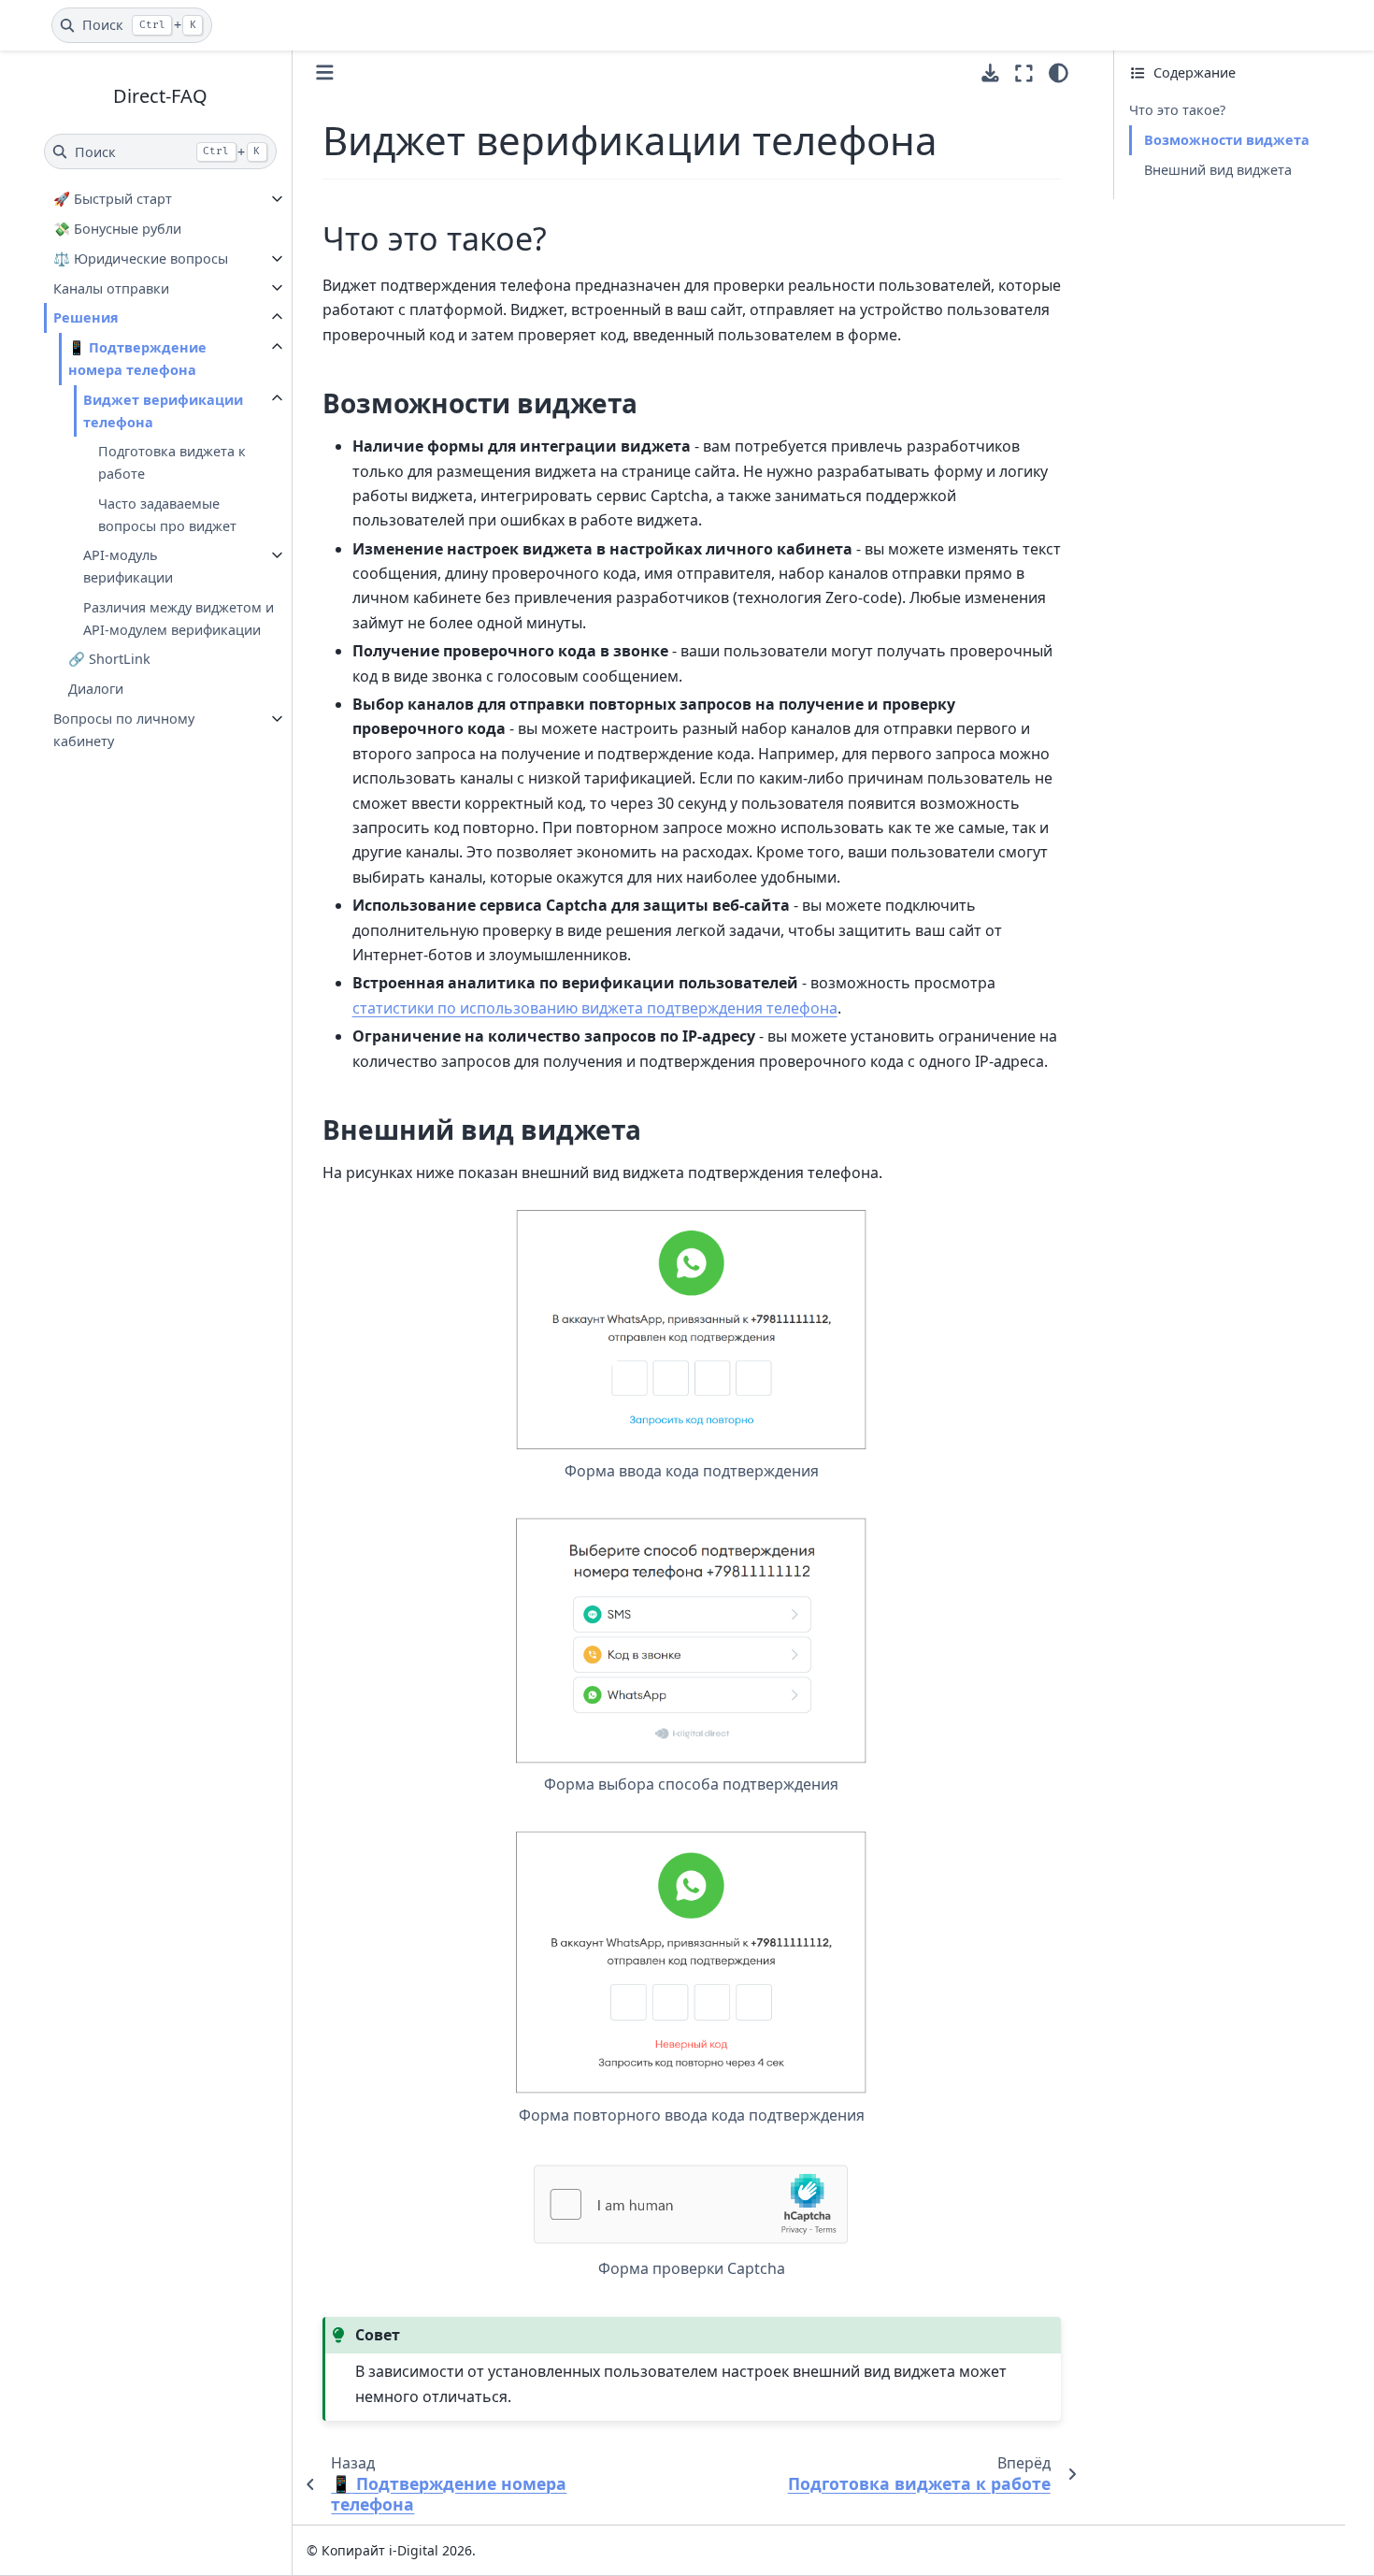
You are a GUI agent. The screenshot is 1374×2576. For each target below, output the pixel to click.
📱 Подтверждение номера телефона (137, 359)
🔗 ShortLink (109, 659)
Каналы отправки (111, 288)
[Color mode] (1059, 73)
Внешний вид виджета (1218, 170)
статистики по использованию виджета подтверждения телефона (595, 1008)
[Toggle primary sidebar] (325, 72)
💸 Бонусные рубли (117, 229)
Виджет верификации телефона (163, 410)
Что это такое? (1177, 110)
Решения (86, 317)
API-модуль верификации (128, 566)
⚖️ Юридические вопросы (141, 259)
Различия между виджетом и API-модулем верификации (179, 618)
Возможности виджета (1227, 140)
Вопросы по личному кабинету (124, 730)
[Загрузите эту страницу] (990, 73)
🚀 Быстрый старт (113, 199)
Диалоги (96, 689)
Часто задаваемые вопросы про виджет (167, 514)
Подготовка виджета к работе (172, 462)
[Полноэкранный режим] (1024, 73)
